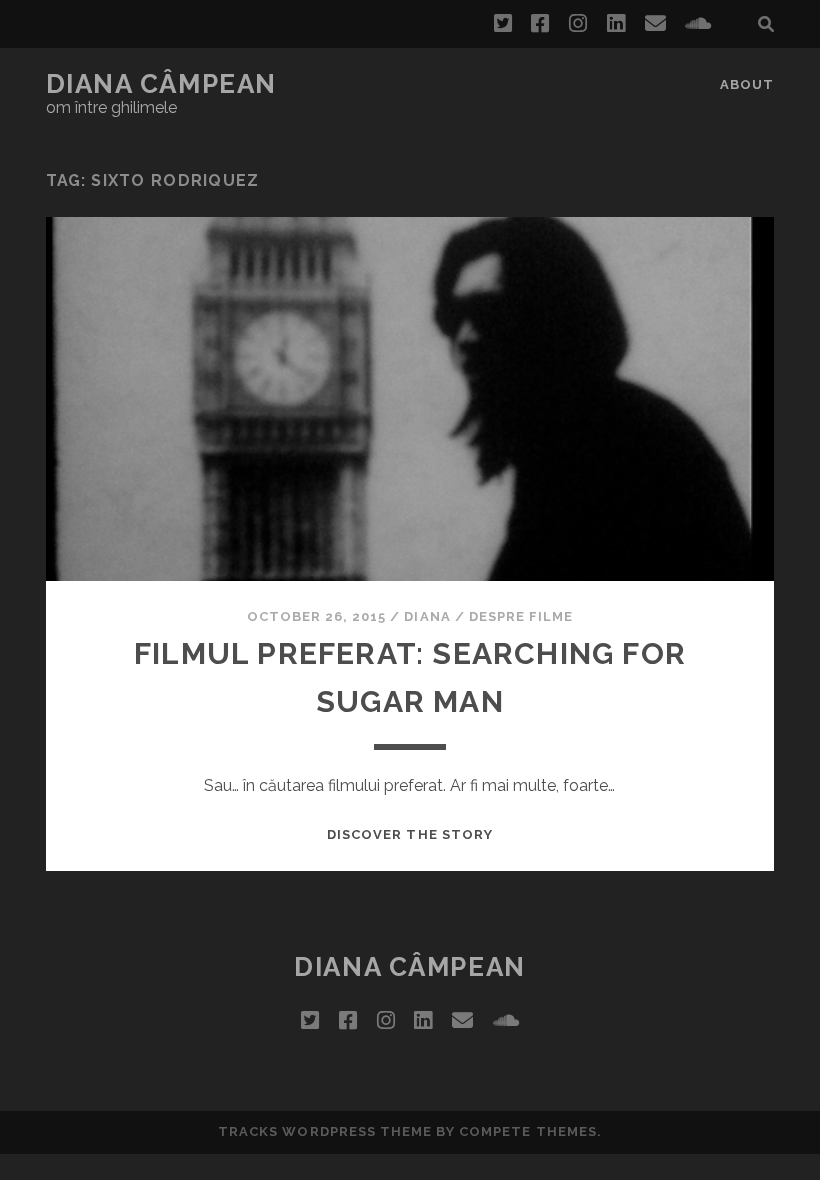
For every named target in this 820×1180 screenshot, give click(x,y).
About (747, 84)
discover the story (410, 834)
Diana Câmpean (161, 84)
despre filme (521, 616)
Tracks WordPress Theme (325, 1131)
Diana (427, 616)
